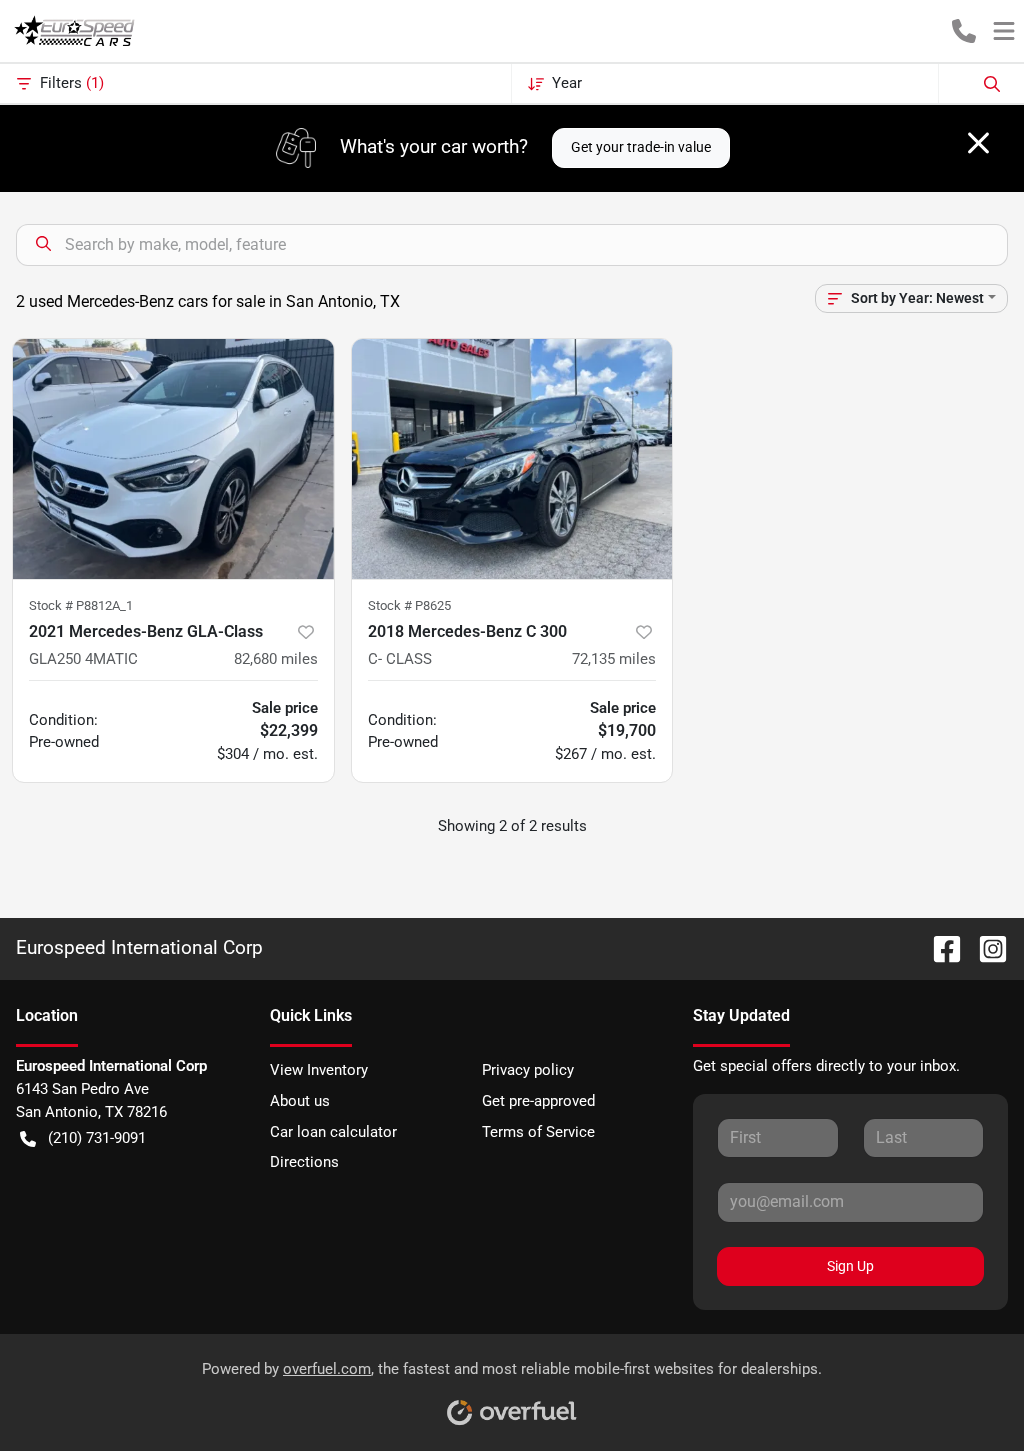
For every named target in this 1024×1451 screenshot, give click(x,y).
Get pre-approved (538, 1101)
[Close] (978, 143)
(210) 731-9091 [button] (97, 1138)
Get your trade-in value (641, 147)
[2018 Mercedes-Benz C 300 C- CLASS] (512, 459)
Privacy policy (528, 1070)
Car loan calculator (333, 1132)
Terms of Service (538, 1132)
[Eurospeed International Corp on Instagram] (985, 947)
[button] (964, 31)
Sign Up (850, 1266)
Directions (304, 1162)
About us (300, 1101)
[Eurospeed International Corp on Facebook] (939, 947)
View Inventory (319, 1070)
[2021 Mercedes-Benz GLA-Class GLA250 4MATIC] (173, 459)
